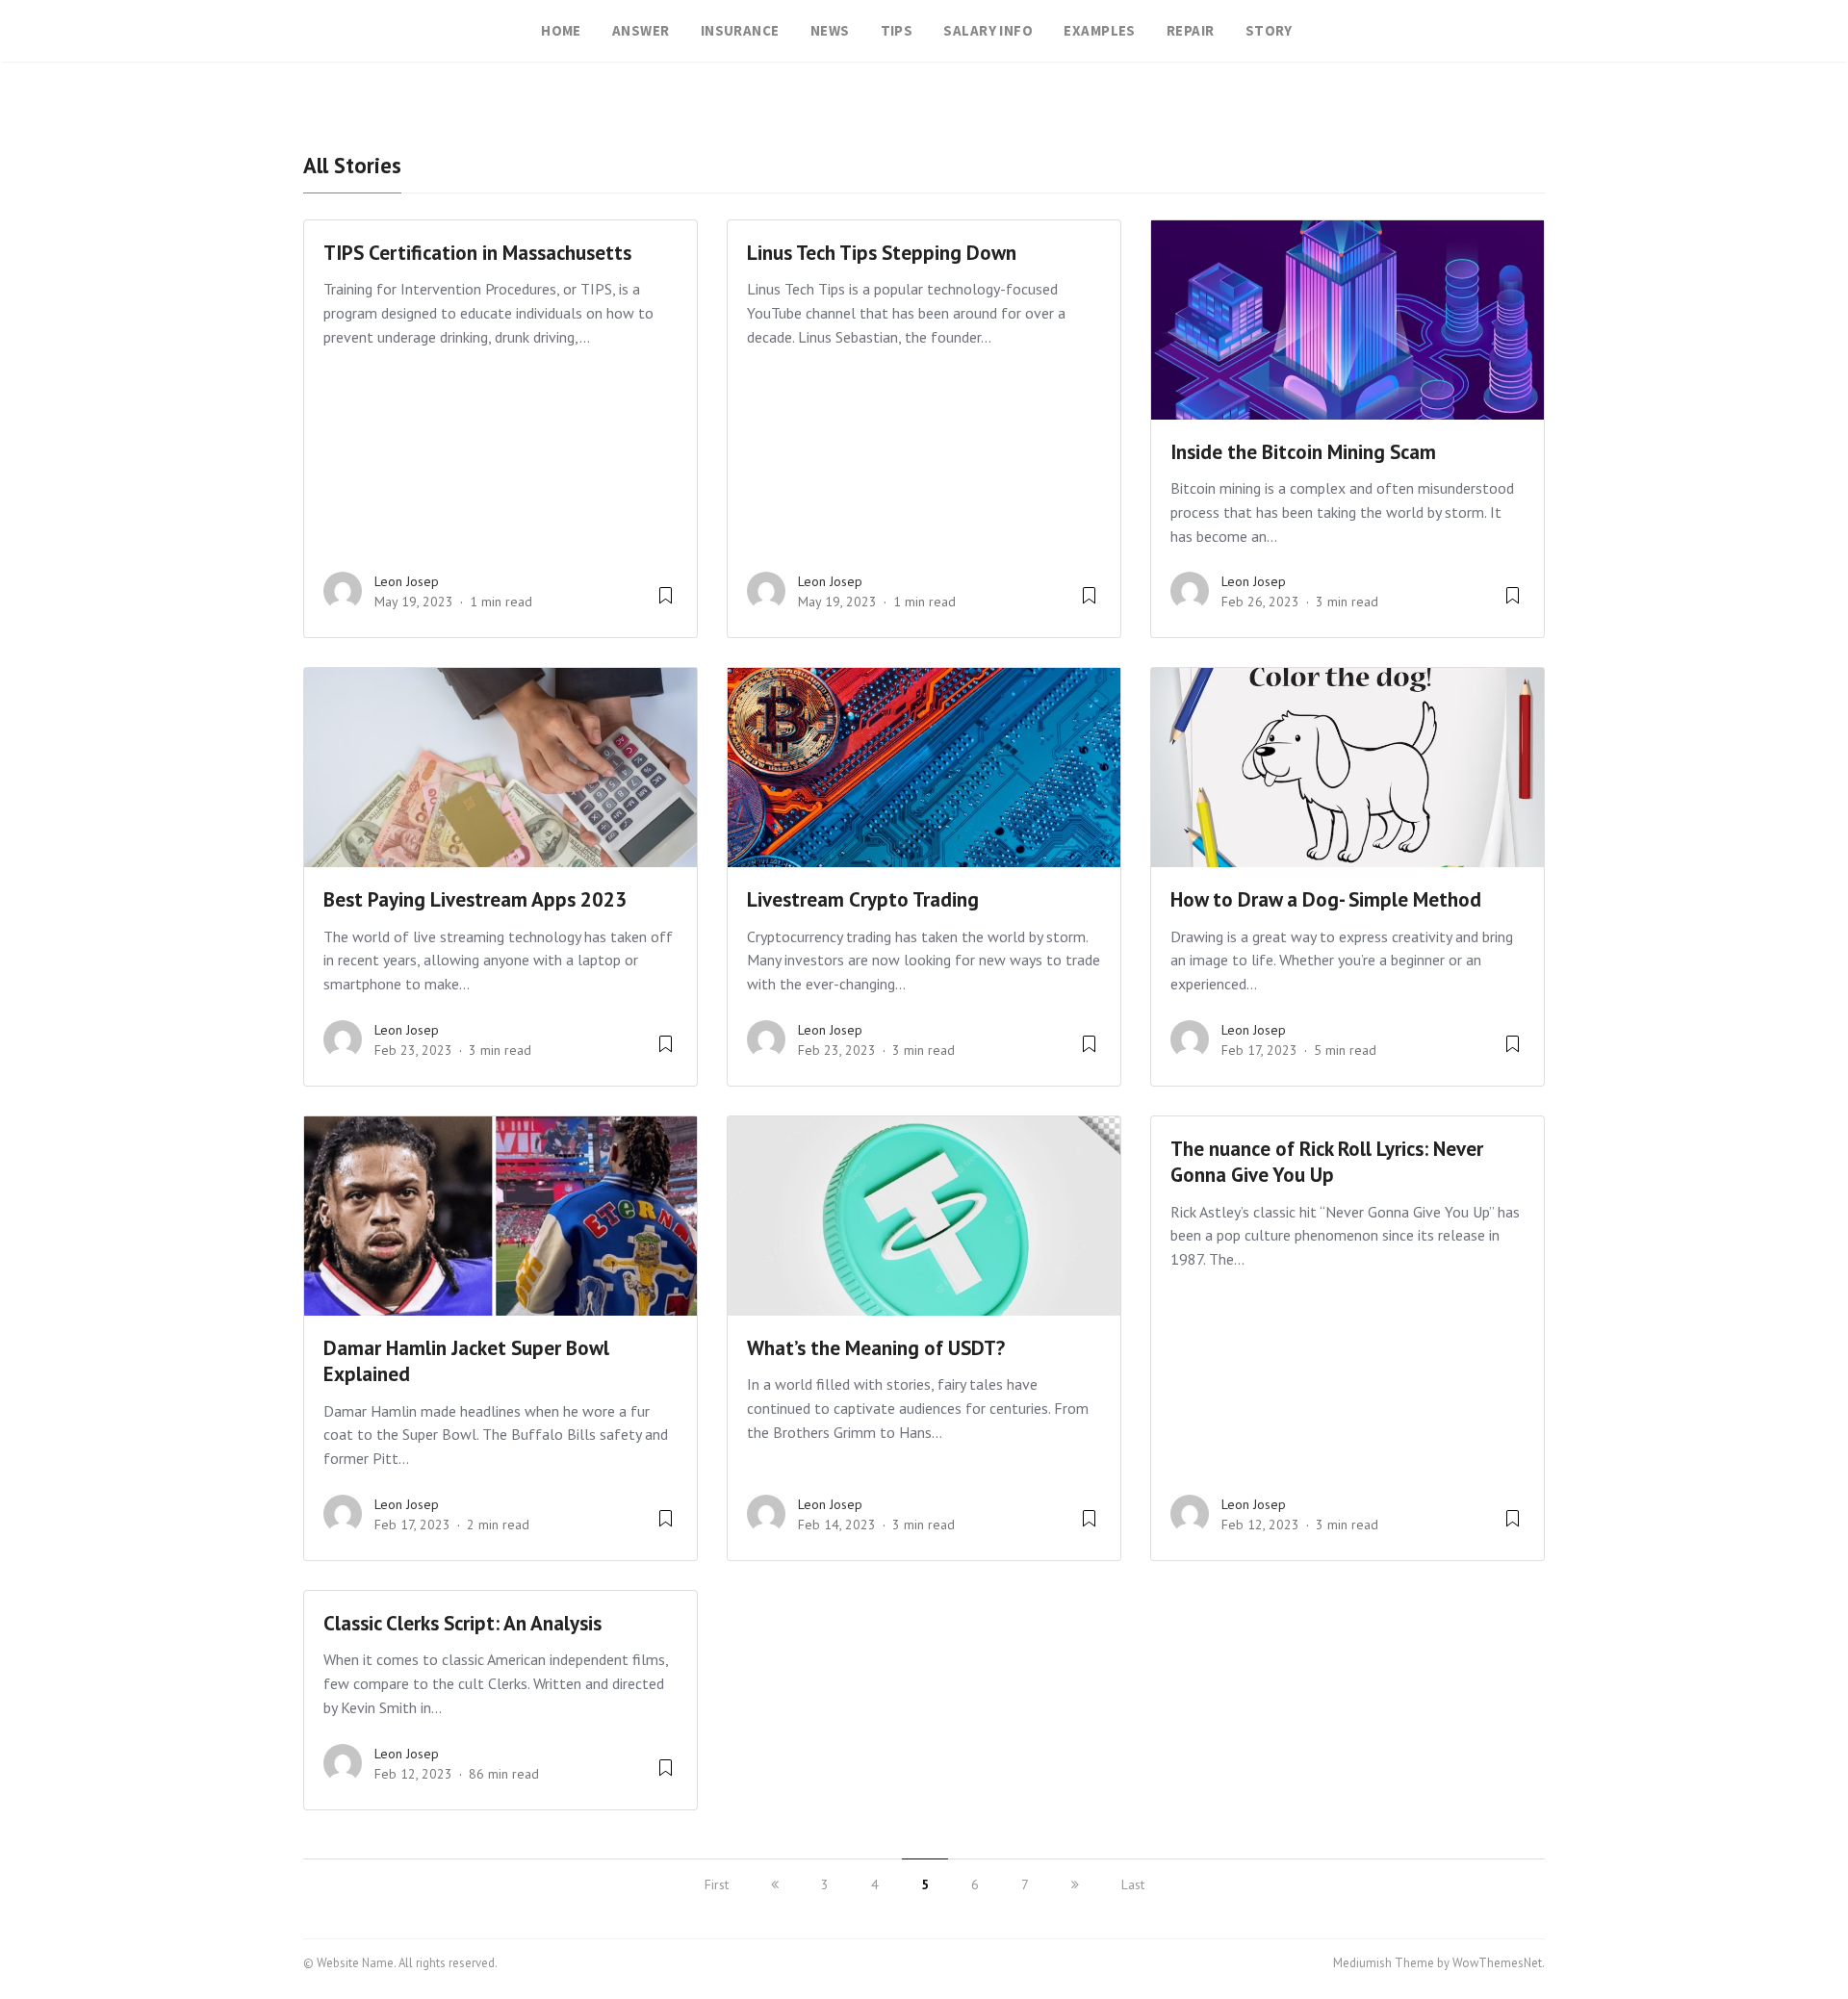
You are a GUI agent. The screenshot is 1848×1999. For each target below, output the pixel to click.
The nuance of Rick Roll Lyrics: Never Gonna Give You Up (1327, 1162)
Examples (1100, 30)
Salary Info (988, 30)
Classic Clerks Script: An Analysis (462, 1623)
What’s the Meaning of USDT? (876, 1348)
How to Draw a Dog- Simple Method (1326, 899)
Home (561, 30)
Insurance (740, 30)
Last (1133, 1884)
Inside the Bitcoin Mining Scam (1303, 452)
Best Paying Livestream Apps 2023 (475, 899)
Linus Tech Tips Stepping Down (882, 253)
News (830, 30)
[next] (1075, 1884)
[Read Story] (666, 602)
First (717, 1884)
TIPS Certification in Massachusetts (477, 253)
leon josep (407, 581)
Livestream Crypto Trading (863, 899)
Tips (897, 30)
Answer (641, 30)
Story (1269, 30)
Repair (1191, 30)
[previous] (775, 1884)
